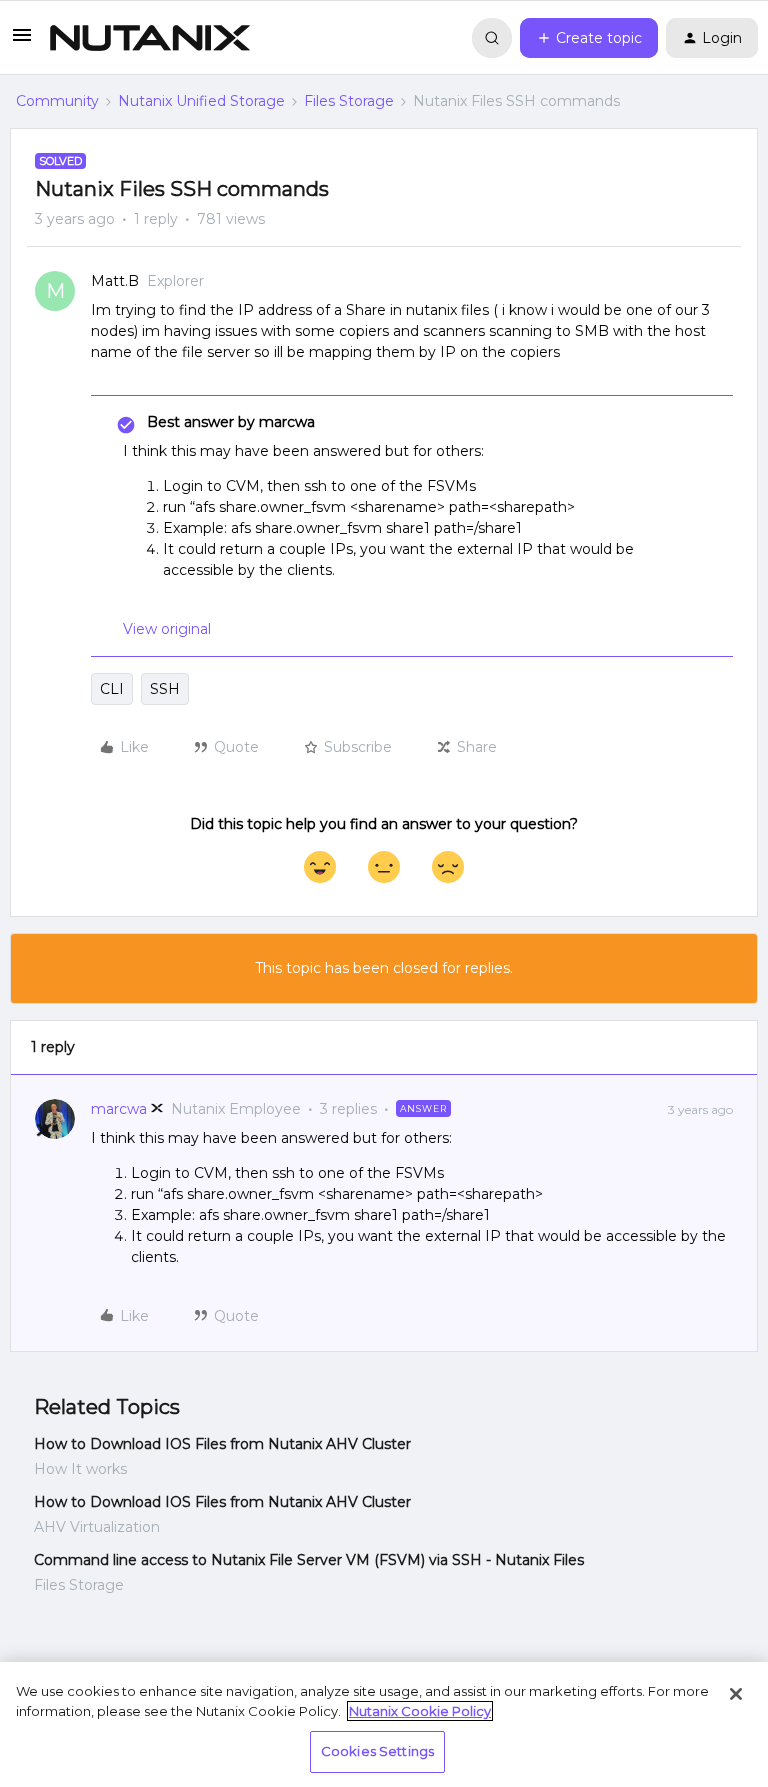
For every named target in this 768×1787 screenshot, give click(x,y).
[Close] (736, 1694)
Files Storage (349, 101)
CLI (112, 689)
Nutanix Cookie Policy (420, 1711)
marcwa (119, 1109)
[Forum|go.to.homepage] (150, 38)
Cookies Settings (377, 1751)
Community (57, 101)
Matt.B (115, 281)
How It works (80, 1469)
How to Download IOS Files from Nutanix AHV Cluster (222, 1444)
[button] (22, 42)
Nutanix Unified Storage (201, 101)
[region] (384, 1724)
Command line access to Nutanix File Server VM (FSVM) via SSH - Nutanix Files (309, 1560)
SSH (165, 689)
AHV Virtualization (97, 1527)
